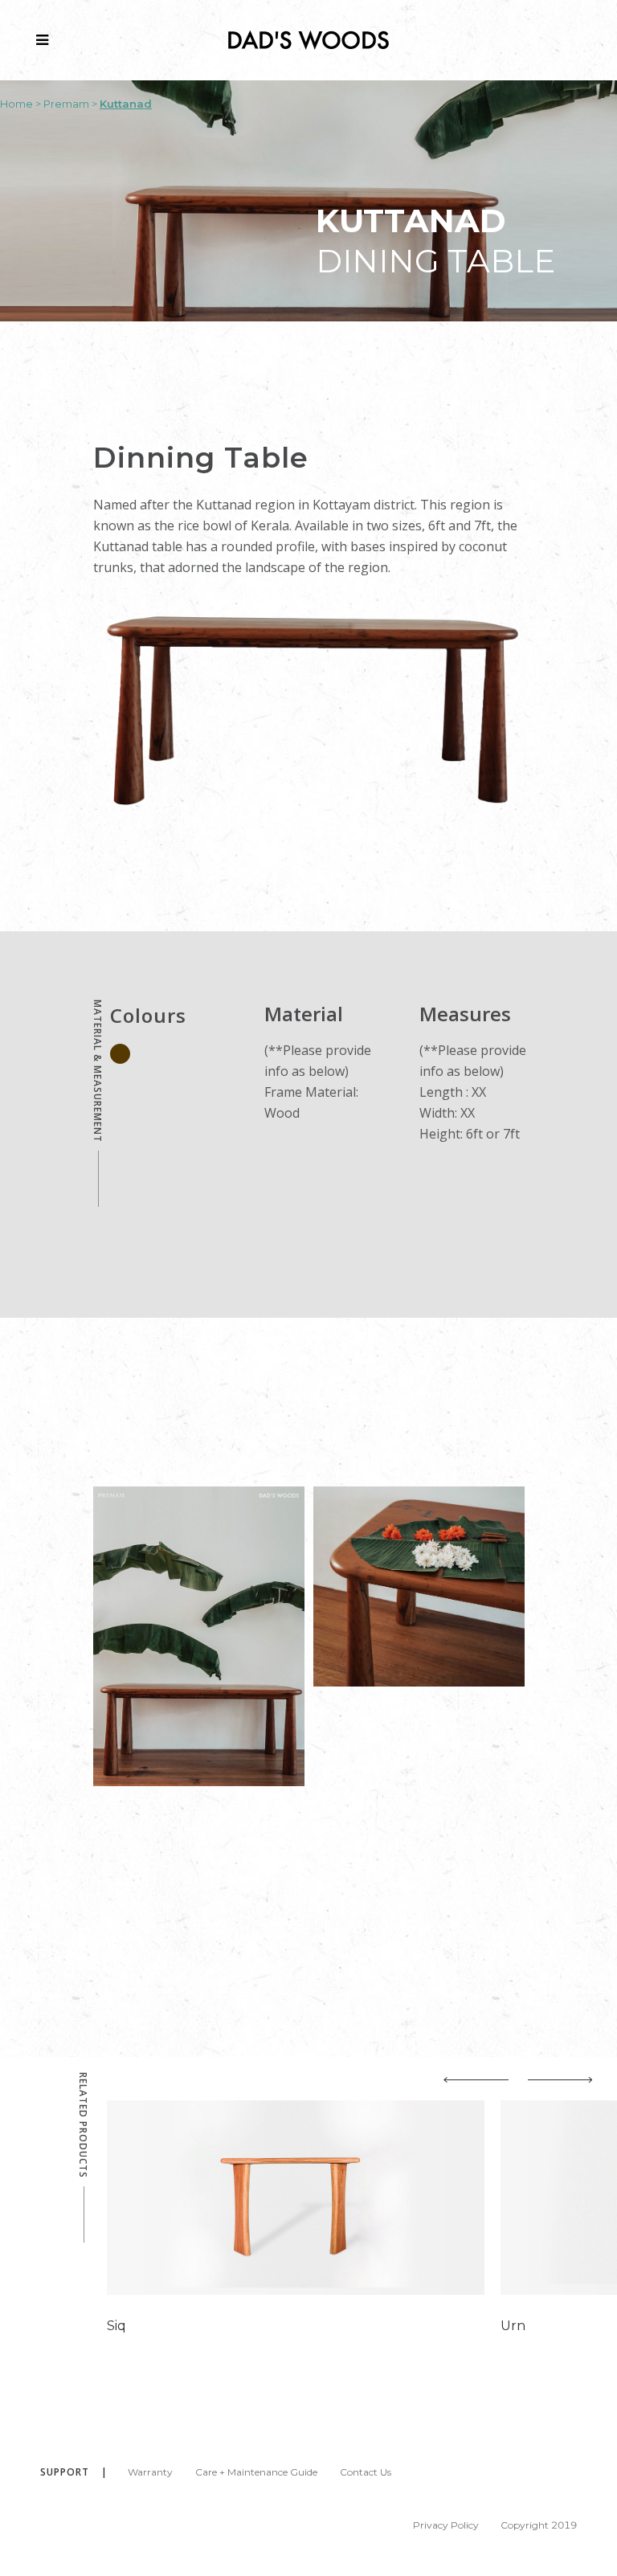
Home (16, 104)
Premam (66, 104)
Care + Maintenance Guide (256, 2472)
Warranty (150, 2472)
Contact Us (366, 2472)
